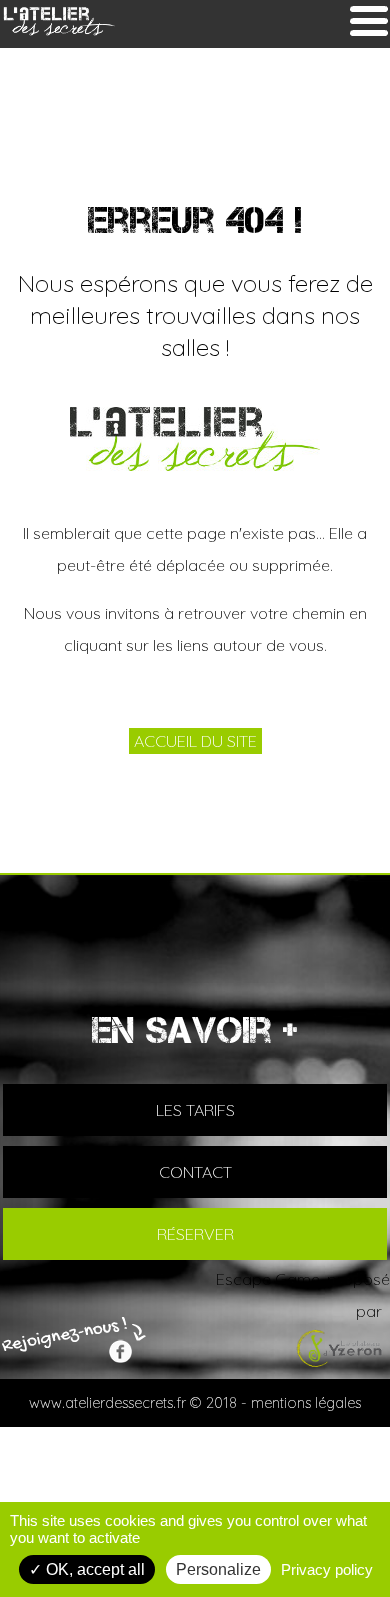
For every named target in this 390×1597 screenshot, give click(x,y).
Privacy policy (327, 1569)
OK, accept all (93, 1569)
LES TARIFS (195, 1110)
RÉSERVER (195, 1234)
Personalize (218, 1569)
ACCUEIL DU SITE (195, 741)
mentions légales (306, 1403)
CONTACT (195, 1172)
